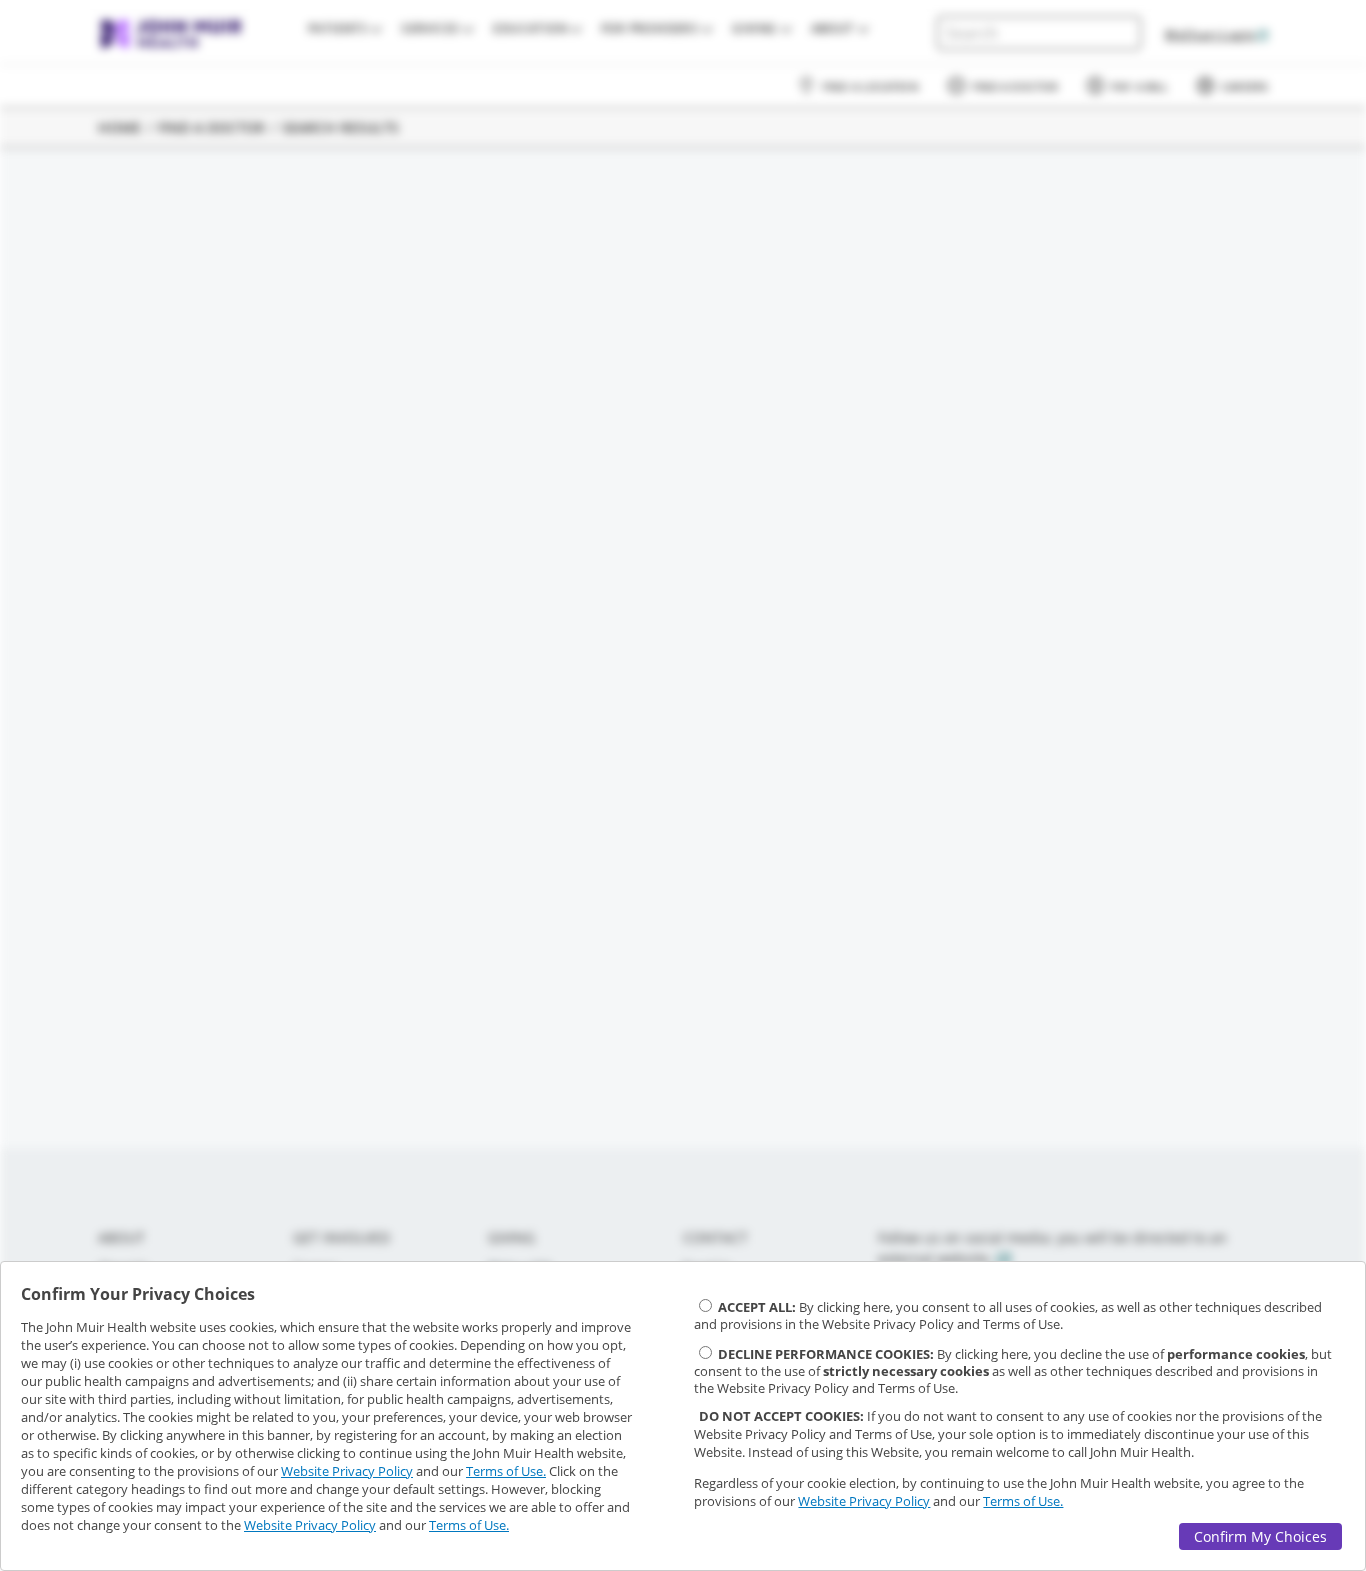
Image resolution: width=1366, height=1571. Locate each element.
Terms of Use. (506, 1471)
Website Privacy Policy (347, 1471)
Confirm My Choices (1260, 1536)
